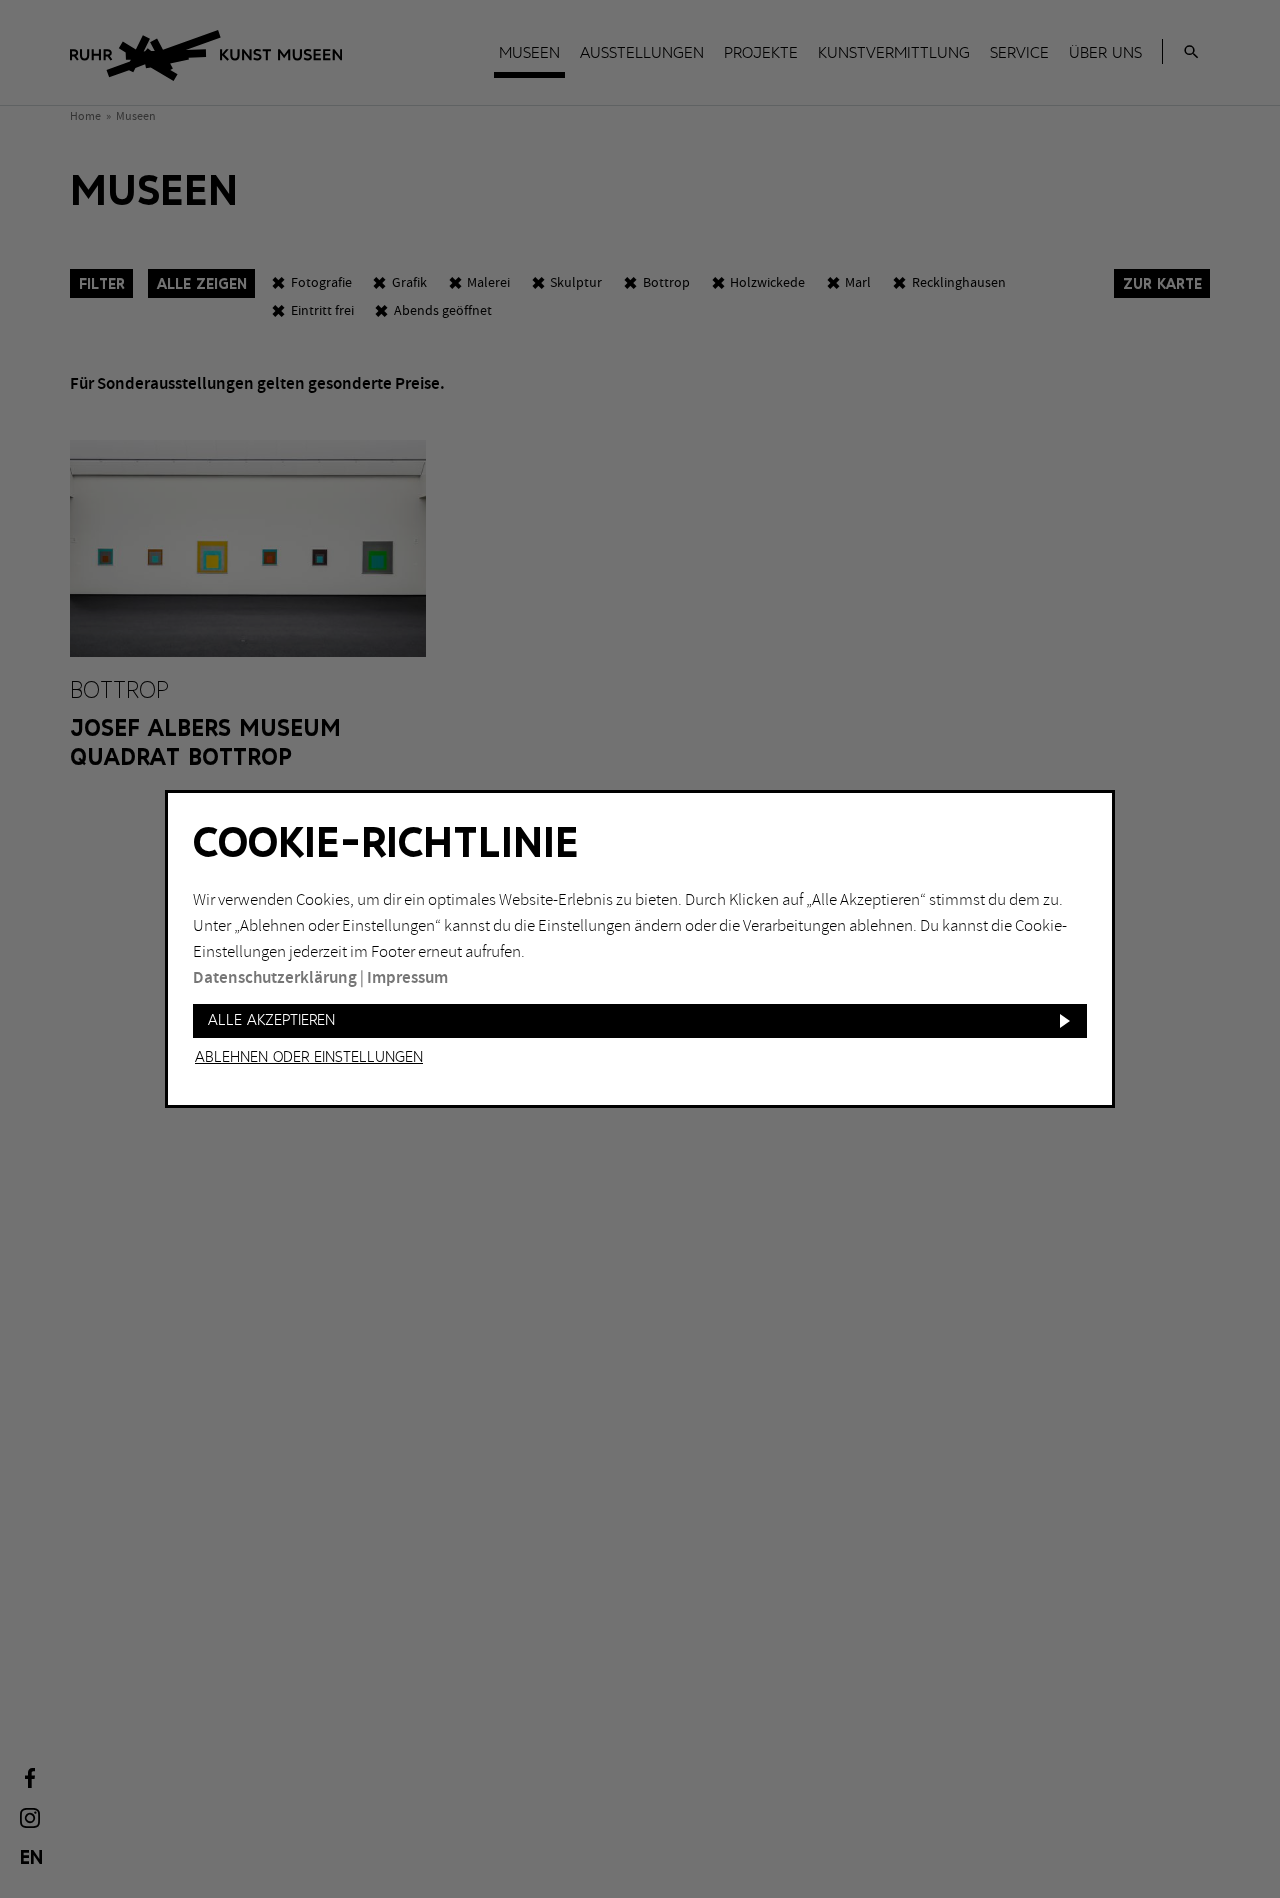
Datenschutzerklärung (275, 978)
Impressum (407, 978)
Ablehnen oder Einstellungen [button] (309, 1058)
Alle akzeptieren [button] (271, 1020)
